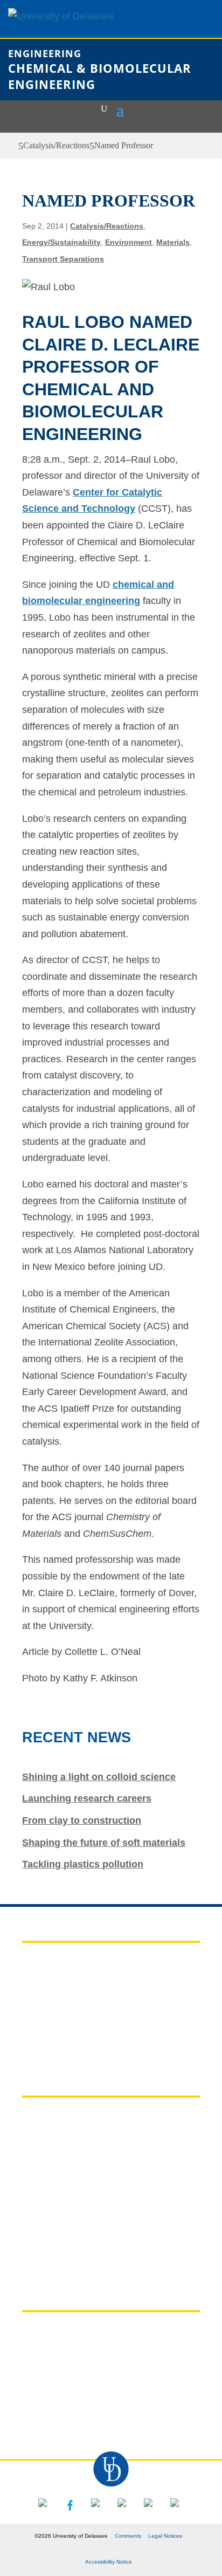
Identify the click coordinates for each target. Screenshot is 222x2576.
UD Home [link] (44, 2117)
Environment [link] (129, 242)
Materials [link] (173, 242)
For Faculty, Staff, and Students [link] (95, 1962)
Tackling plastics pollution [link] (83, 1864)
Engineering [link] (45, 53)
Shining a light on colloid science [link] (99, 1777)
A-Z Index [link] (44, 2138)
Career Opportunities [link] (71, 2028)
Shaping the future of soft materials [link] (104, 1843)
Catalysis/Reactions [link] (56, 145)
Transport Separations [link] (63, 259)
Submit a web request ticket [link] (86, 2204)
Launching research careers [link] (87, 1798)
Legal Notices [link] (165, 2536)
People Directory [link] (61, 2182)
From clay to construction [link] (82, 1821)
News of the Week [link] (63, 1984)
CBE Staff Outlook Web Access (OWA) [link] (110, 2005)
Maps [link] (34, 2160)
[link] (12, 146)
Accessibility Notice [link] (109, 2562)
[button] (120, 109)
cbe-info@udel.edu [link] (78, 2414)
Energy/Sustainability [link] (61, 242)
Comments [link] (128, 2536)
